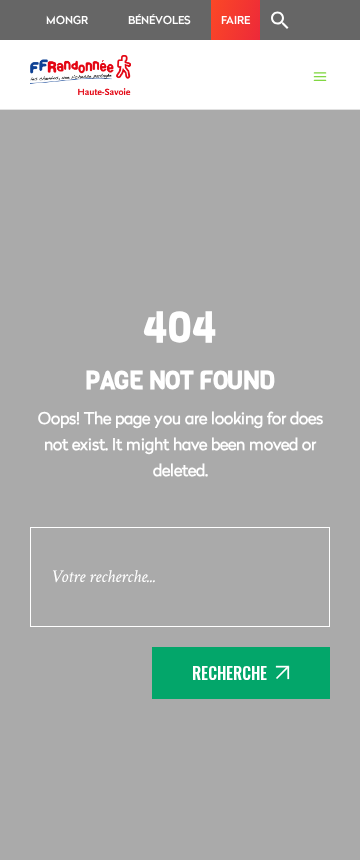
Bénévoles (159, 19)
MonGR (67, 19)
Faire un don (235, 26)
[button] (280, 20)
